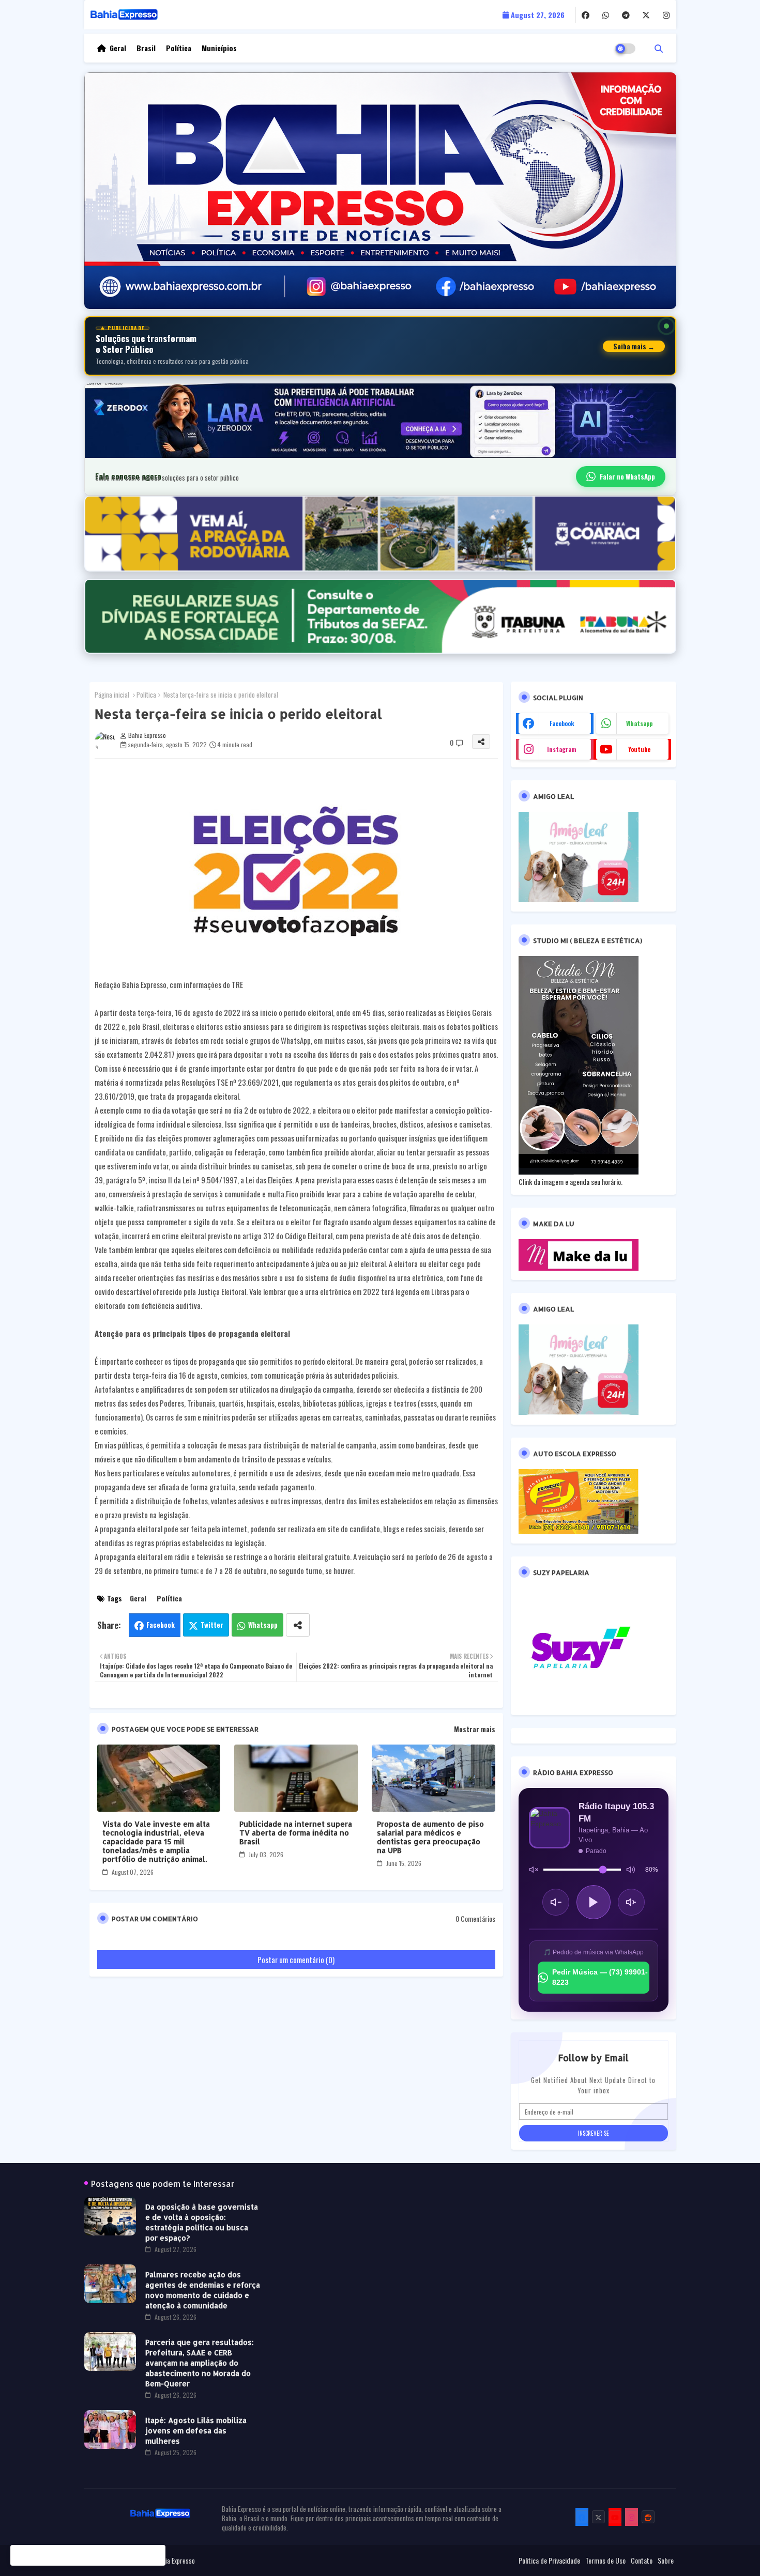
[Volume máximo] (631, 1870)
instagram (562, 749)
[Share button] (298, 1625)
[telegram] (626, 15)
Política (179, 48)
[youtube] (615, 2517)
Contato (642, 2560)
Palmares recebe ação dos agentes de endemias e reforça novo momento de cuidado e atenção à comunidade (203, 2290)
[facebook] (586, 15)
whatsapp (639, 723)
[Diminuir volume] (556, 1902)
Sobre (666, 2560)
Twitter (212, 1625)
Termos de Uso (605, 2560)
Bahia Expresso (175, 2560)
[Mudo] (534, 1870)
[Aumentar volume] (631, 1902)
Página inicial (112, 695)
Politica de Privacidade (549, 2560)
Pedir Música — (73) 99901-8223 (600, 1977)
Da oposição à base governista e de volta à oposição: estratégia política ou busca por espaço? (202, 2222)
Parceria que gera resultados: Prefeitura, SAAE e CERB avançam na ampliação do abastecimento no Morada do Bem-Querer (200, 2363)
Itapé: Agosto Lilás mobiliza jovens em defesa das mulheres (196, 2431)
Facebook (161, 1625)
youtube (639, 749)
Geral (118, 48)
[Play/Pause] (594, 1902)
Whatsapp (263, 1625)
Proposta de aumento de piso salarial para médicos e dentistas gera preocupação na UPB (430, 1837)
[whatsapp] (606, 15)
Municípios (219, 48)
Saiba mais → (634, 346)
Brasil (146, 48)
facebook (562, 723)
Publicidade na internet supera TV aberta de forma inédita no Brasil (296, 1833)
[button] (659, 48)
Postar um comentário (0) (296, 1960)
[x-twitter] (646, 15)
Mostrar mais (475, 1729)
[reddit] (648, 2517)
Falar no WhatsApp (627, 476)
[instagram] (666, 15)
